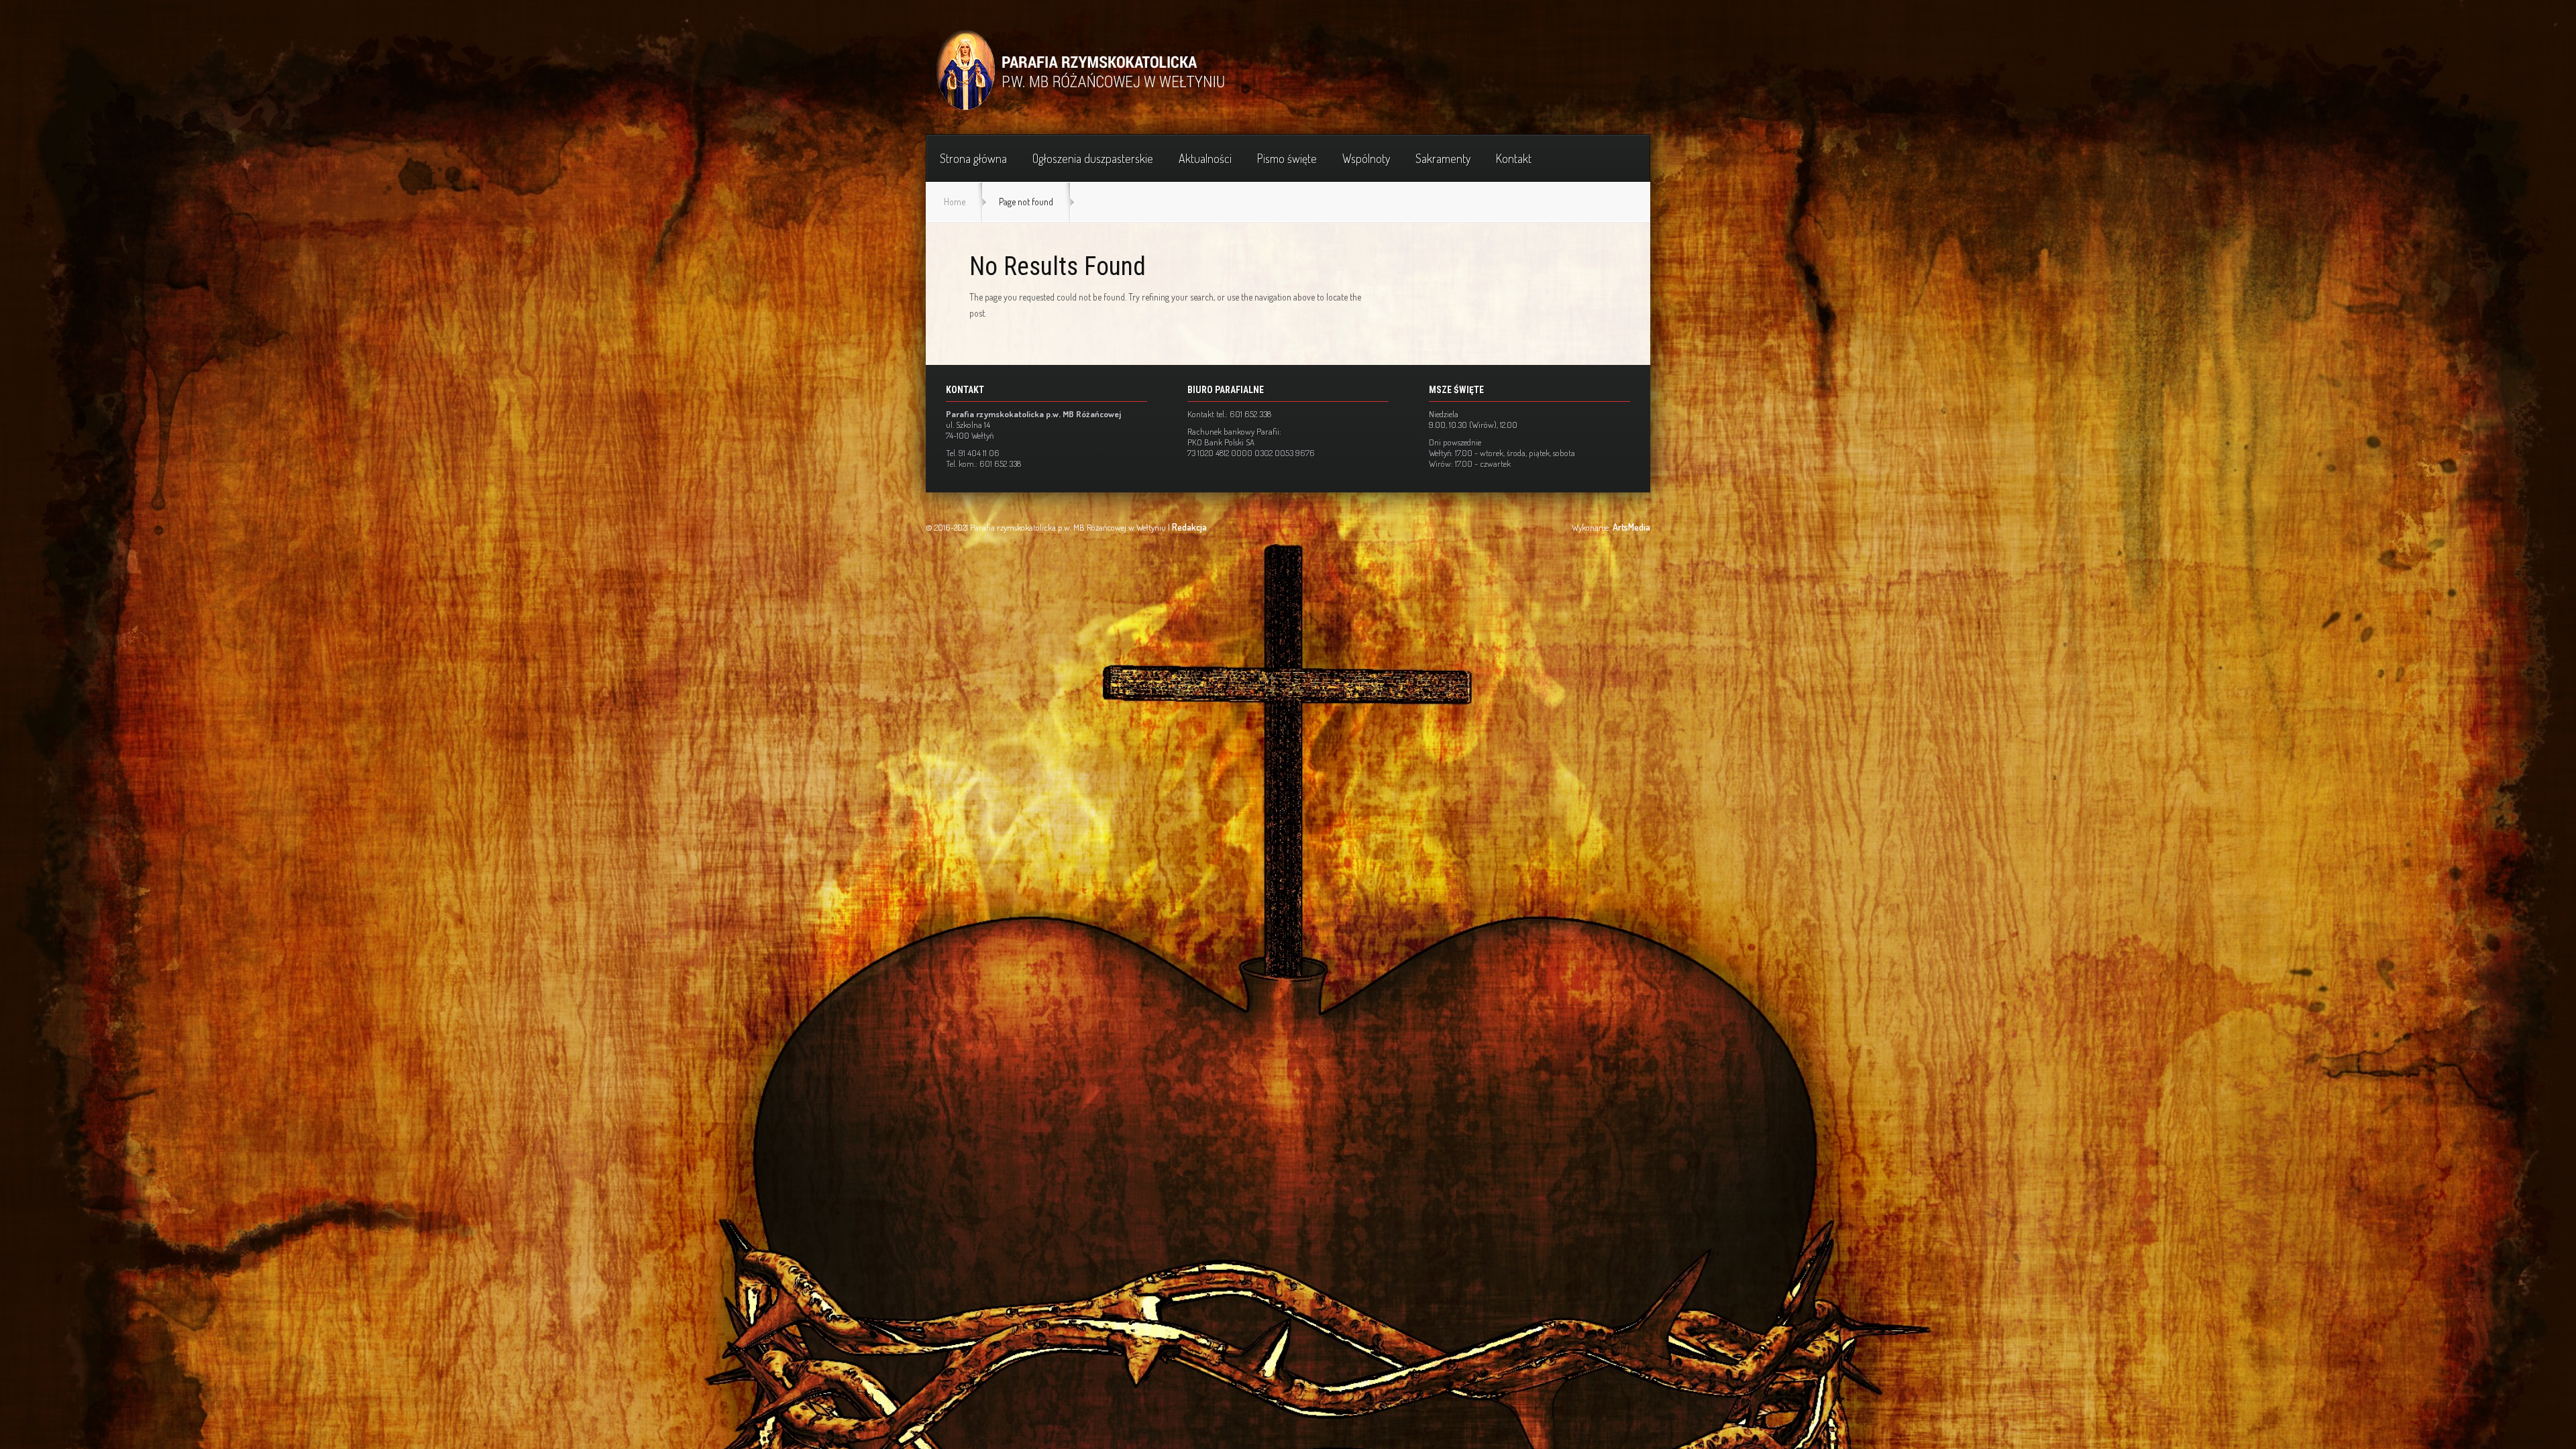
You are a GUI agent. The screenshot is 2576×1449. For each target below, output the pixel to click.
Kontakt (1514, 158)
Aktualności (1205, 158)
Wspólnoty (1366, 158)
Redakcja (1189, 527)
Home (955, 202)
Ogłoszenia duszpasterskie (1093, 158)
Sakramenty (1443, 158)
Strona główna (973, 158)
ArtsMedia (1631, 527)
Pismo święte (1287, 158)
